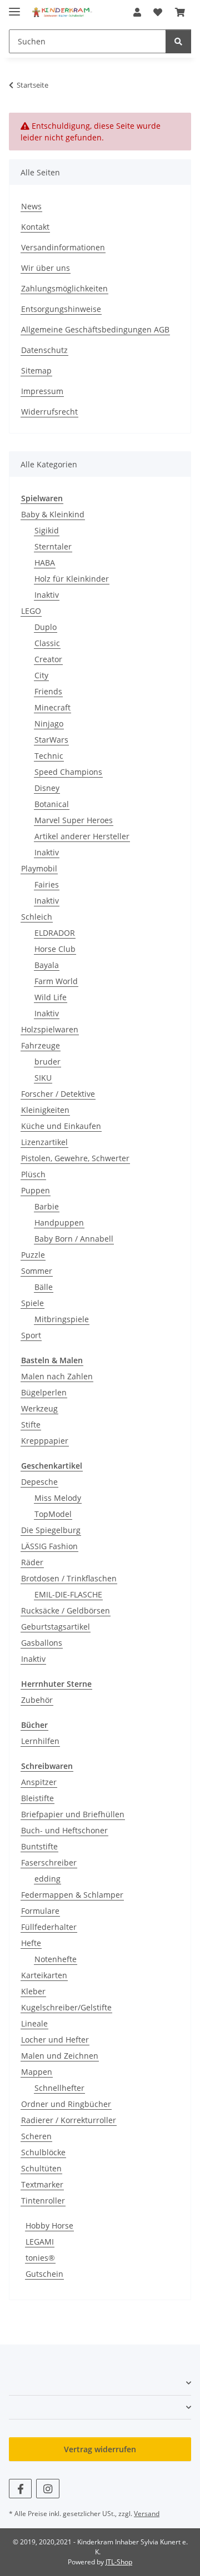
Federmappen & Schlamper (72, 1895)
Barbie (47, 1206)
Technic (49, 756)
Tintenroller (43, 2201)
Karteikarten (44, 1975)
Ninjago (49, 724)
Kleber (33, 1991)
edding (47, 1879)
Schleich (37, 917)
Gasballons (42, 1643)
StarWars (51, 740)
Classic (47, 643)
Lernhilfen (40, 1741)
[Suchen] (178, 41)
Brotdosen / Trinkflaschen (69, 1578)
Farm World (56, 981)
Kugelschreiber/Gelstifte (66, 2007)
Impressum (42, 391)
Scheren (36, 2136)
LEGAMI (40, 2242)
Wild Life (51, 997)
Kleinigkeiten (45, 1110)
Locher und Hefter (55, 2040)
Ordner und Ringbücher (66, 2104)
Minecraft (52, 707)
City (41, 675)
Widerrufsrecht (49, 412)
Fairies (47, 884)
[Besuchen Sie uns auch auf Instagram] (47, 2489)
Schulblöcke (43, 2152)
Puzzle (33, 1255)
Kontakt (35, 227)
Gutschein (44, 2274)
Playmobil (39, 868)
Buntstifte (39, 1846)
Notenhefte (56, 1959)
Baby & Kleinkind (53, 514)
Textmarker (42, 2184)
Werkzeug (39, 1408)
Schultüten (41, 2168)
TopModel (53, 1514)
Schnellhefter (59, 2088)
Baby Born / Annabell (74, 1239)
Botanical (52, 804)
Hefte (31, 1943)
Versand (147, 2514)
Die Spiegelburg (51, 1530)
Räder (32, 1562)
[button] (137, 12)
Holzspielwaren (50, 1029)
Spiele (32, 1303)
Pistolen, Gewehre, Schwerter (75, 1158)
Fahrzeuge (41, 1045)
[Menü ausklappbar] (14, 7)
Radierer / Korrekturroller (69, 2120)
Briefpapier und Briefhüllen (73, 1814)
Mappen (37, 2072)
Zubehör (37, 1700)
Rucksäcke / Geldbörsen (66, 1610)
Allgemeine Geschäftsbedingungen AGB (95, 329)
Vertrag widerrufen (100, 2449)
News (31, 206)
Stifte (31, 1425)
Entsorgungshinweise (61, 309)
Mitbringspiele (62, 1319)
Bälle (44, 1287)
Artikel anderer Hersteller (82, 836)
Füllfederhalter (49, 1927)
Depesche (39, 1482)
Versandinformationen (63, 247)
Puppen (36, 1190)
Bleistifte (37, 1798)
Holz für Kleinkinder (72, 579)
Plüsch (33, 1174)
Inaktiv (47, 595)
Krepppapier (45, 1441)
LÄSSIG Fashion (49, 1546)
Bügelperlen (44, 1392)
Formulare (40, 1911)
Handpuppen (59, 1223)
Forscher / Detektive (58, 1094)
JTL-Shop (119, 2562)
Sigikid (47, 530)
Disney (47, 788)
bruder (47, 1062)
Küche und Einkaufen (61, 1126)
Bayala (47, 965)
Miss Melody (58, 1498)
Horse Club (55, 949)
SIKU (43, 1078)
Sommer (37, 1271)
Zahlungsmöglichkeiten (64, 288)
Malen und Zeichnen (60, 2056)
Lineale (34, 2023)
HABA (45, 563)
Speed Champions (68, 772)
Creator (48, 659)
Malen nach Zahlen (57, 1376)
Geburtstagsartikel (56, 1627)
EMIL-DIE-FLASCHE (68, 1594)
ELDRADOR (55, 933)
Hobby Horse (49, 2225)
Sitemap (36, 370)
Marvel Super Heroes (74, 820)
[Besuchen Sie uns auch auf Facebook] (20, 2489)
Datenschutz (44, 350)
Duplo (46, 627)
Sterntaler (53, 546)
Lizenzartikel (44, 1142)
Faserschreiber (49, 1862)
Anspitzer (39, 1782)
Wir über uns (46, 268)
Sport (31, 1335)
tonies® (40, 2258)
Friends (48, 691)
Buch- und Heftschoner (64, 1830)
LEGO (31, 611)
